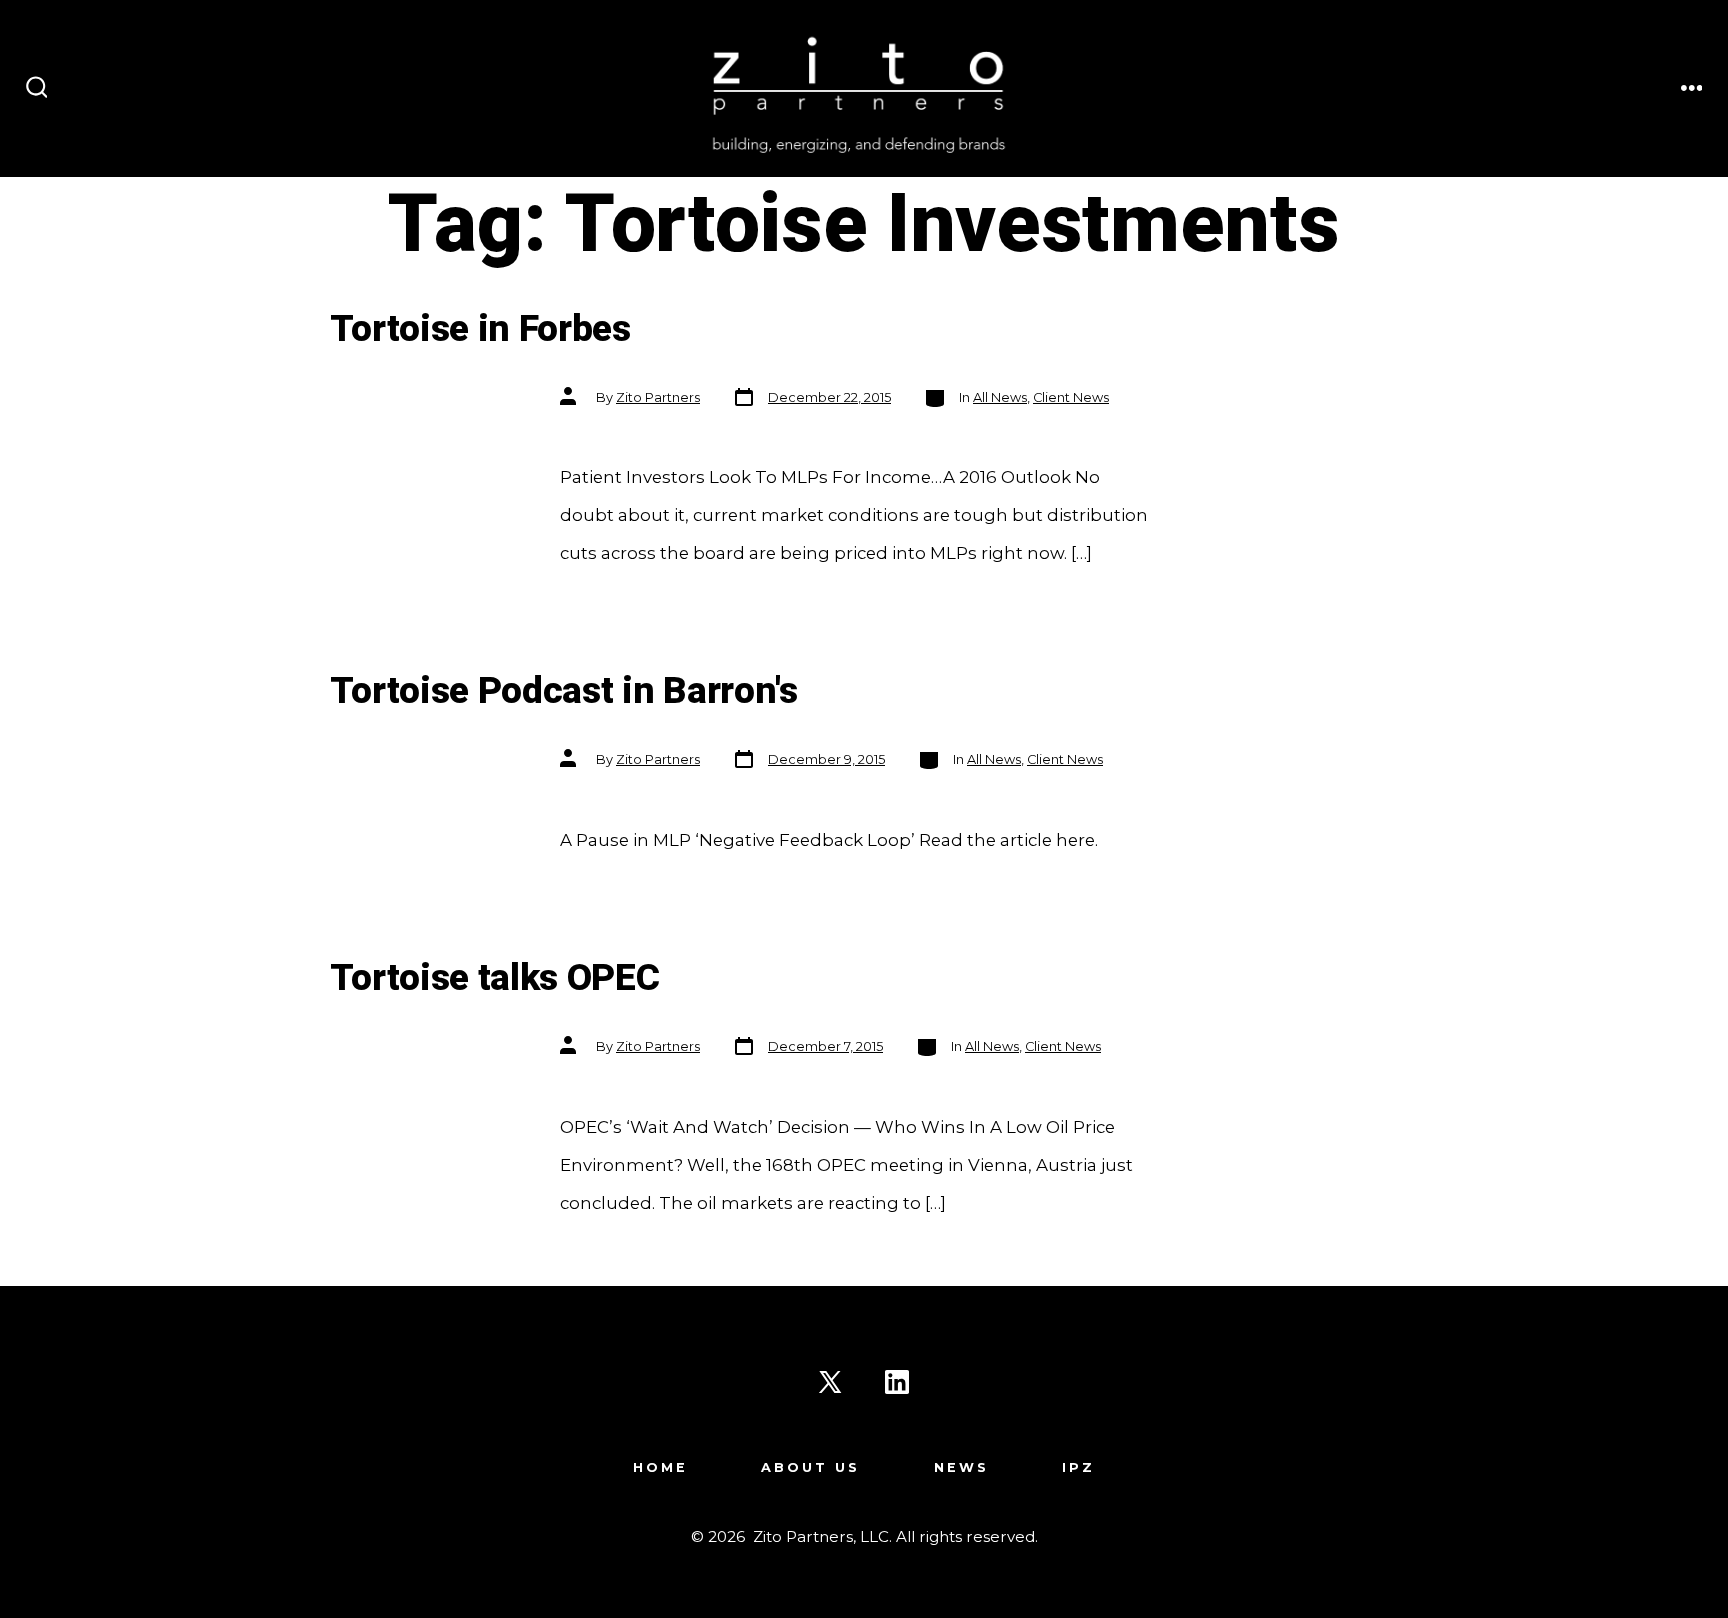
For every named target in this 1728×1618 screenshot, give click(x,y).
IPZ (1078, 1467)
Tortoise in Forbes (480, 329)
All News (1000, 397)
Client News (1071, 397)
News (961, 1467)
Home (660, 1467)
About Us (810, 1467)
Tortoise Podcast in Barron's (564, 691)
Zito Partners (658, 397)
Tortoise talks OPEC (495, 978)
